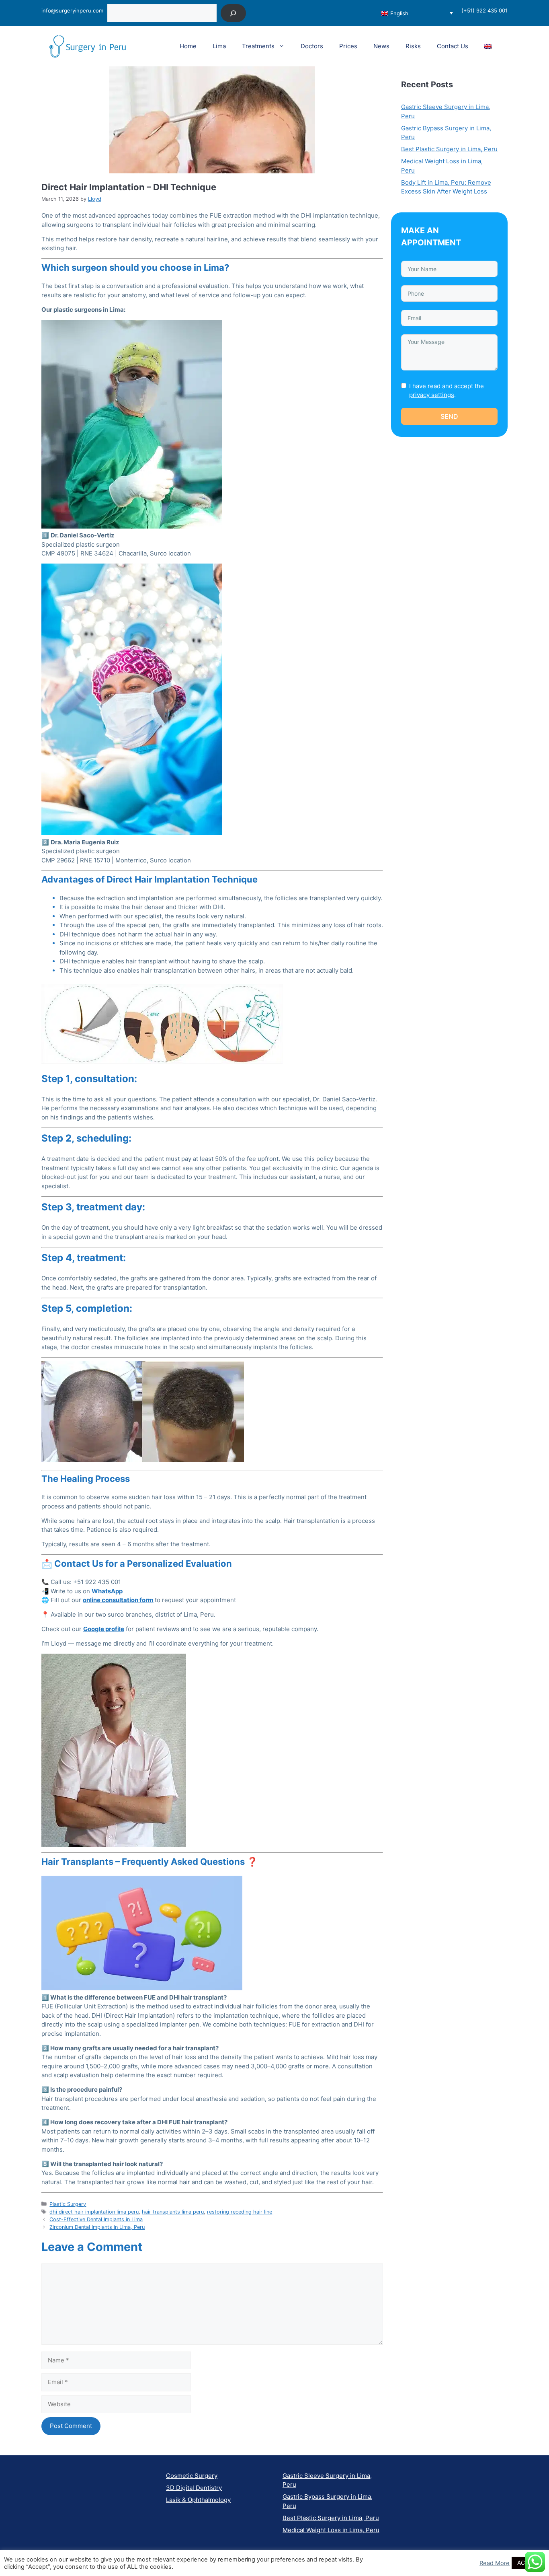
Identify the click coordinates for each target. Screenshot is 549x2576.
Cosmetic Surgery (192, 2476)
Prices (348, 46)
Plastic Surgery (68, 2204)
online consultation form (118, 1600)
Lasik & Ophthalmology (198, 2500)
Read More (495, 2563)
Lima (219, 46)
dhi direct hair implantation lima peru (94, 2212)
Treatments (258, 46)
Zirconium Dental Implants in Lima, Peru (97, 2227)
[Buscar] (233, 13)
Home (188, 46)
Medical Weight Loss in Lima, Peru (331, 2530)
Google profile (104, 1629)
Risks (413, 46)
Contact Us (453, 46)
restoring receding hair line (240, 2212)
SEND (449, 416)
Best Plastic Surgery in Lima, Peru (449, 149)
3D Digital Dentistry (194, 2488)
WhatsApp (107, 1591)
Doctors (312, 46)
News (381, 46)
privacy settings (432, 395)
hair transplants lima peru (173, 2212)
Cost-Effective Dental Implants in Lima (96, 2219)
